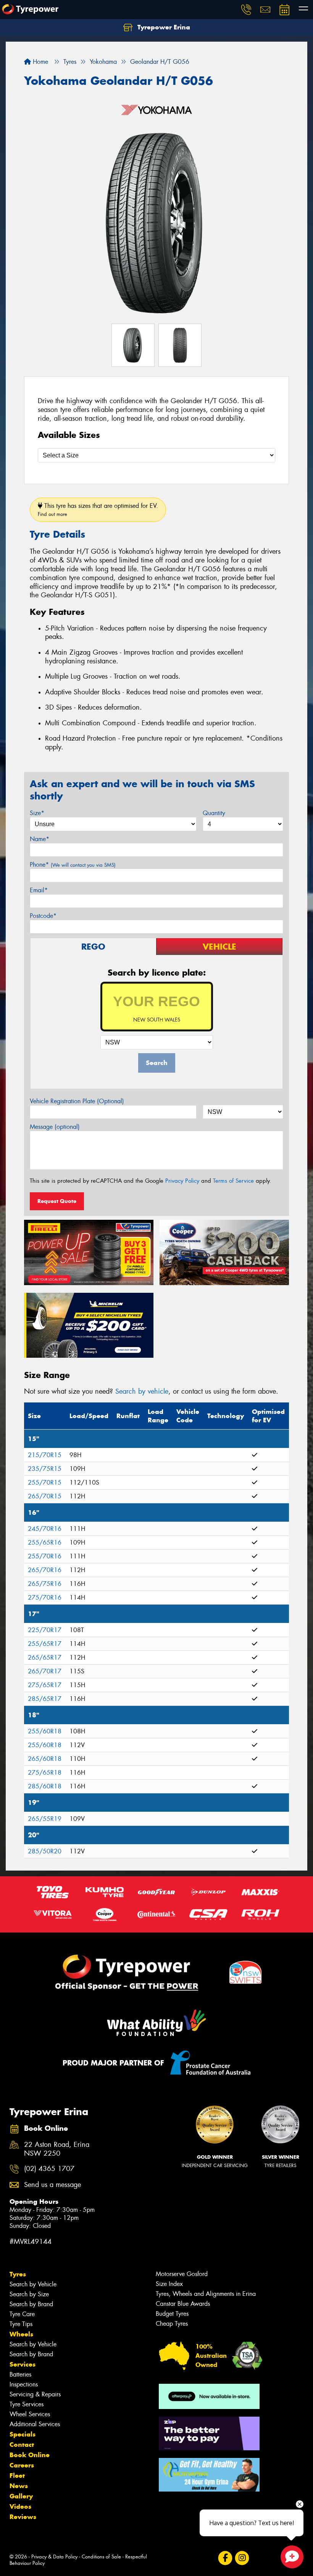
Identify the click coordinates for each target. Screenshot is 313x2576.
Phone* (73, 865)
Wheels (21, 2334)
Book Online (30, 2455)
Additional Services (35, 2424)
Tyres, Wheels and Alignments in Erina (206, 2294)
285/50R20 (45, 1851)
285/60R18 (45, 1786)
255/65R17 (45, 1644)
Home (40, 62)
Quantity (214, 813)
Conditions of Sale (101, 2557)
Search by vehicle (142, 1391)
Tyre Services (27, 2404)
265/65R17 (45, 1658)
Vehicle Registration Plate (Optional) (77, 1101)
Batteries (20, 2374)
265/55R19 (45, 1819)
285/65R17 (45, 1699)
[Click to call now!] (246, 10)
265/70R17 (45, 1671)
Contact (22, 2445)
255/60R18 (45, 1731)
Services (23, 2364)
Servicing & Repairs (35, 2394)
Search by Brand (31, 2304)
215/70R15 (45, 1455)
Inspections (24, 2384)
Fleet (17, 2475)
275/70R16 (45, 1598)
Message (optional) (55, 1127)
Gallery (21, 2496)
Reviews (23, 2517)
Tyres (18, 2274)
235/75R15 (45, 1469)
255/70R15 (45, 1483)
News (19, 2486)
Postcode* (43, 916)
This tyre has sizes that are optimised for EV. (98, 510)
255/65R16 (45, 1543)
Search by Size (29, 2294)
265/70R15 (45, 1496)
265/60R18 (45, 1759)
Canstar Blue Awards (183, 2304)
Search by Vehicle (33, 2284)
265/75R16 (45, 1584)
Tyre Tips (21, 2324)
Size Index (169, 2284)
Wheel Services (30, 2414)
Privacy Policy (182, 1181)
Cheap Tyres (172, 2324)
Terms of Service (233, 1181)
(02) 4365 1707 (49, 2169)
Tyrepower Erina (163, 27)
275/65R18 (45, 1773)
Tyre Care (22, 2314)
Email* (39, 890)
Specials (23, 2434)
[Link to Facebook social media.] (225, 2558)
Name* (40, 839)
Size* (37, 813)
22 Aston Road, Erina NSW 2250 (57, 2149)
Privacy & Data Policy (54, 2557)
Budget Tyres (172, 2314)
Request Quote (57, 1201)
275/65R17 (45, 1685)
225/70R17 (45, 1630)
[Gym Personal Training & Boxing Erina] (209, 2475)
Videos (20, 2506)
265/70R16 (45, 1570)
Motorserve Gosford (182, 2274)
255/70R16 (45, 1556)
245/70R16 (45, 1529)
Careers (22, 2465)
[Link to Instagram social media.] (242, 2558)
